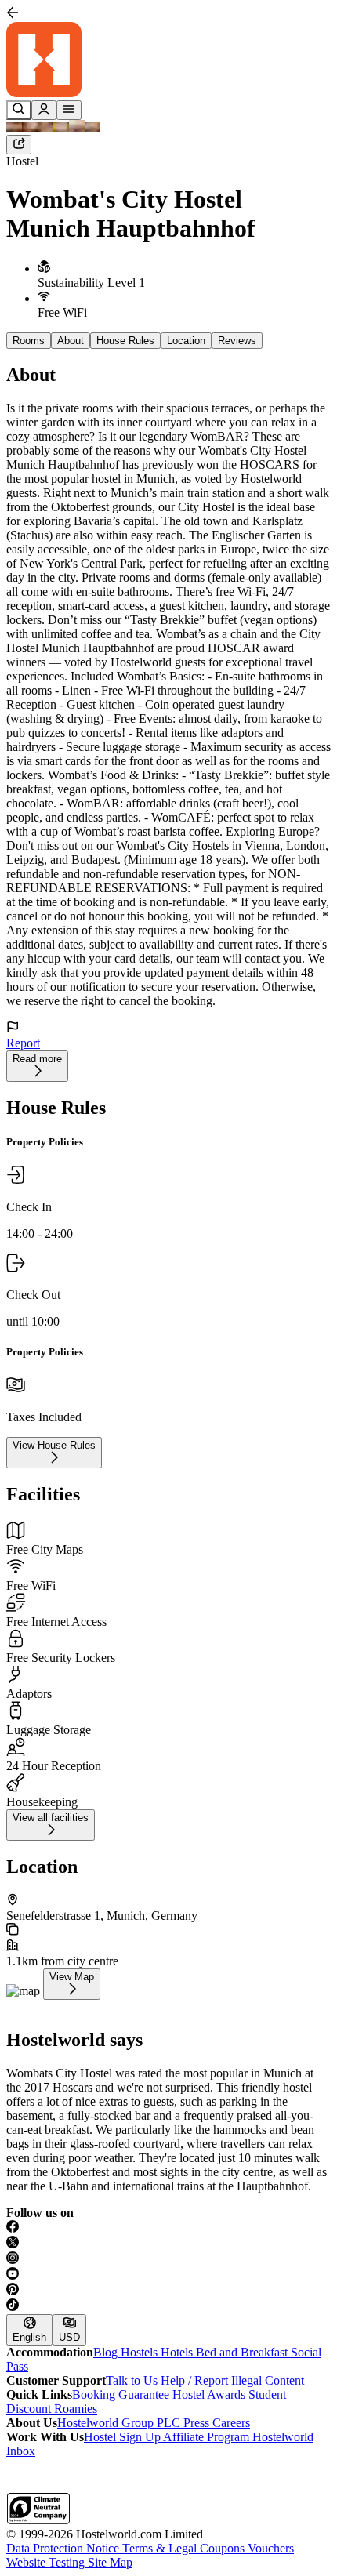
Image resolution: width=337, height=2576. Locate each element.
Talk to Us (133, 2380)
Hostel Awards (210, 2395)
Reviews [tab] (237, 341)
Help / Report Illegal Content (232, 2380)
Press (198, 2423)
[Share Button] (19, 145)
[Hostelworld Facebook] (168, 2228)
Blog (107, 2352)
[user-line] (44, 110)
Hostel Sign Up (123, 2437)
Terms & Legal (161, 2548)
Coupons (224, 2548)
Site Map (110, 2562)
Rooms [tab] (29, 341)
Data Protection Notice (64, 2548)
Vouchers (271, 2548)
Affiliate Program (208, 2437)
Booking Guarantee (122, 2395)
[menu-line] (69, 110)
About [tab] (71, 341)
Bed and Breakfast (243, 2352)
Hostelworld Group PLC (120, 2423)
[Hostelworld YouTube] (168, 2275)
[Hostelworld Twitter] (168, 2244)
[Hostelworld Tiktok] (168, 2306)
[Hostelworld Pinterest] (168, 2291)
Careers (231, 2423)
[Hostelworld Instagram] (168, 2259)
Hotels (178, 2352)
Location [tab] (186, 341)
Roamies (76, 2409)
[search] (19, 110)
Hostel (22, 161)
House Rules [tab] (125, 341)
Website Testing (47, 2562)
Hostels (141, 2352)
